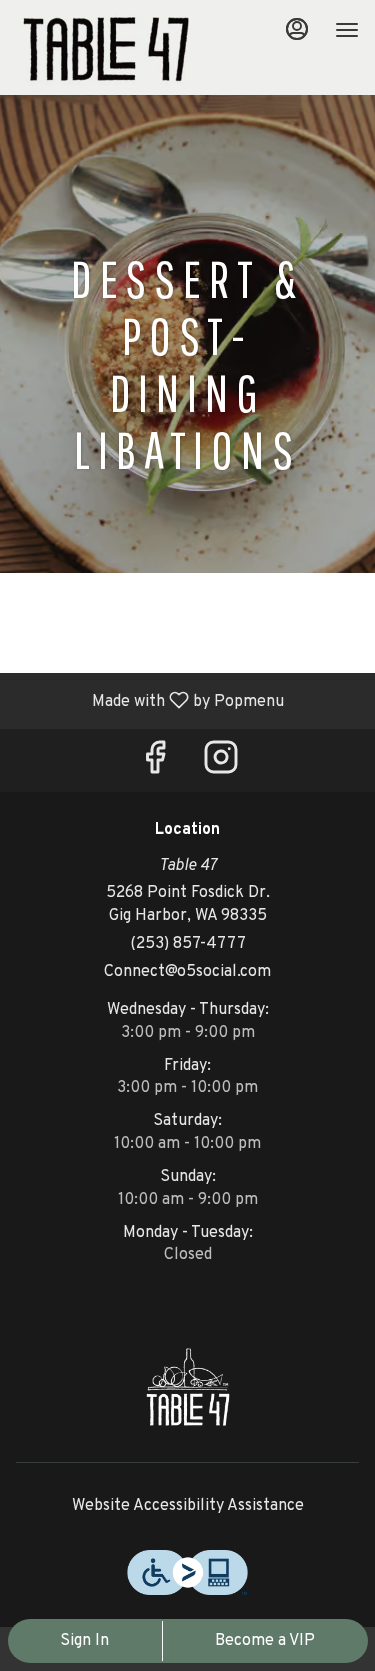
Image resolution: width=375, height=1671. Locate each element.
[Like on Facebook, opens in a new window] (155, 765)
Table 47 (187, 1387)
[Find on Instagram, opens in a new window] (221, 765)
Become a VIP (265, 1641)
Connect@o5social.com (187, 972)
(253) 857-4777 (188, 944)
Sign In (84, 1641)
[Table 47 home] (106, 50)
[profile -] (297, 29)
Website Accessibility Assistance (188, 1506)
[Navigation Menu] (347, 30)
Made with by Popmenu (149, 700)
